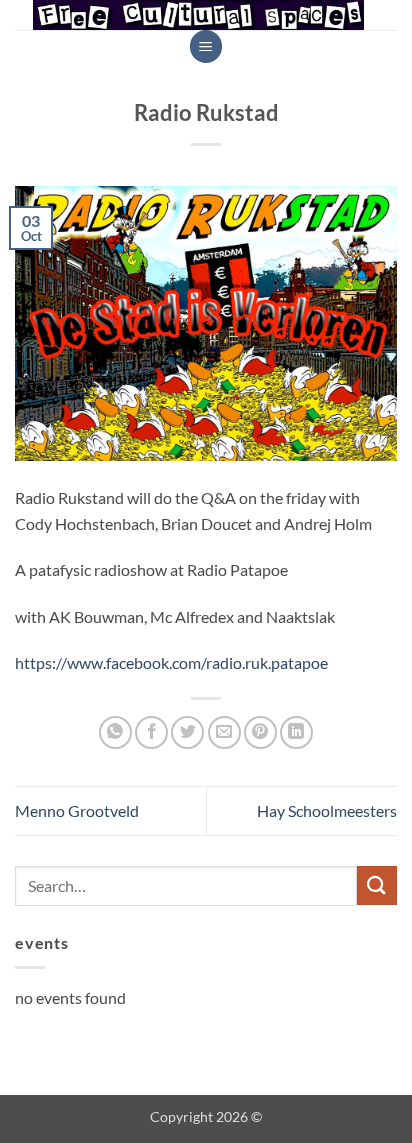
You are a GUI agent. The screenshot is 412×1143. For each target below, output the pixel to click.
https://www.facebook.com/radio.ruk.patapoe (171, 662)
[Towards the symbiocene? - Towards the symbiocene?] (198, 15)
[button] (206, 46)
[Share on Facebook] (151, 732)
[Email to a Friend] (224, 732)
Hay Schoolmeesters (327, 810)
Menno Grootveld (77, 810)
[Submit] (377, 885)
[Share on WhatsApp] (115, 732)
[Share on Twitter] (187, 732)
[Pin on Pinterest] (260, 732)
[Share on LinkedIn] (296, 732)
